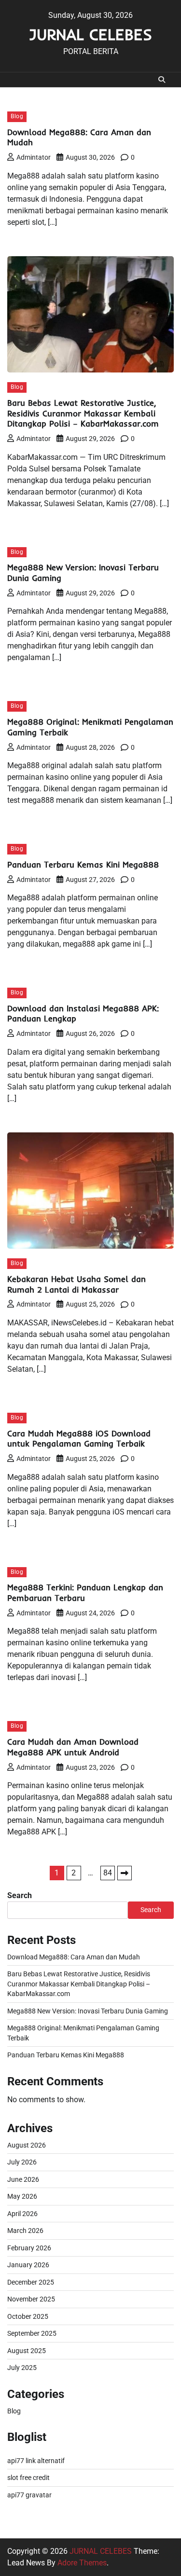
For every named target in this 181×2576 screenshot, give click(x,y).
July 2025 (22, 2368)
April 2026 (22, 2214)
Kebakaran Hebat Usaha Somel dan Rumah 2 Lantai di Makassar (77, 1284)
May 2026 (22, 2196)
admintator (34, 157)
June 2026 (23, 2179)
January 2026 (28, 2265)
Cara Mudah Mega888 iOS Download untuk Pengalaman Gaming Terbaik (79, 1439)
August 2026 (27, 2145)
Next (125, 1873)
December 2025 (31, 2282)
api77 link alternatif (36, 2461)
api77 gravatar (29, 2495)
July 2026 (22, 2162)
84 (108, 1873)
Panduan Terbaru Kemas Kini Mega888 (83, 864)
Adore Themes (82, 2563)
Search (20, 1895)
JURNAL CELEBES (90, 34)
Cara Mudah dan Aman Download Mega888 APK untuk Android (73, 1747)
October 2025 (28, 2316)
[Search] (162, 80)
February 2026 (29, 2248)
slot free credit (28, 2478)
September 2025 (32, 2333)
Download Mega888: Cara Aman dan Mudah (74, 1957)
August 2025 (27, 2351)
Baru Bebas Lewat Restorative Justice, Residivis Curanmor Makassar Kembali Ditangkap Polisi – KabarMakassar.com (83, 413)
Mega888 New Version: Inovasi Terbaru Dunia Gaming (88, 2011)
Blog (17, 116)
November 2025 (31, 2299)
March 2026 (25, 2231)
